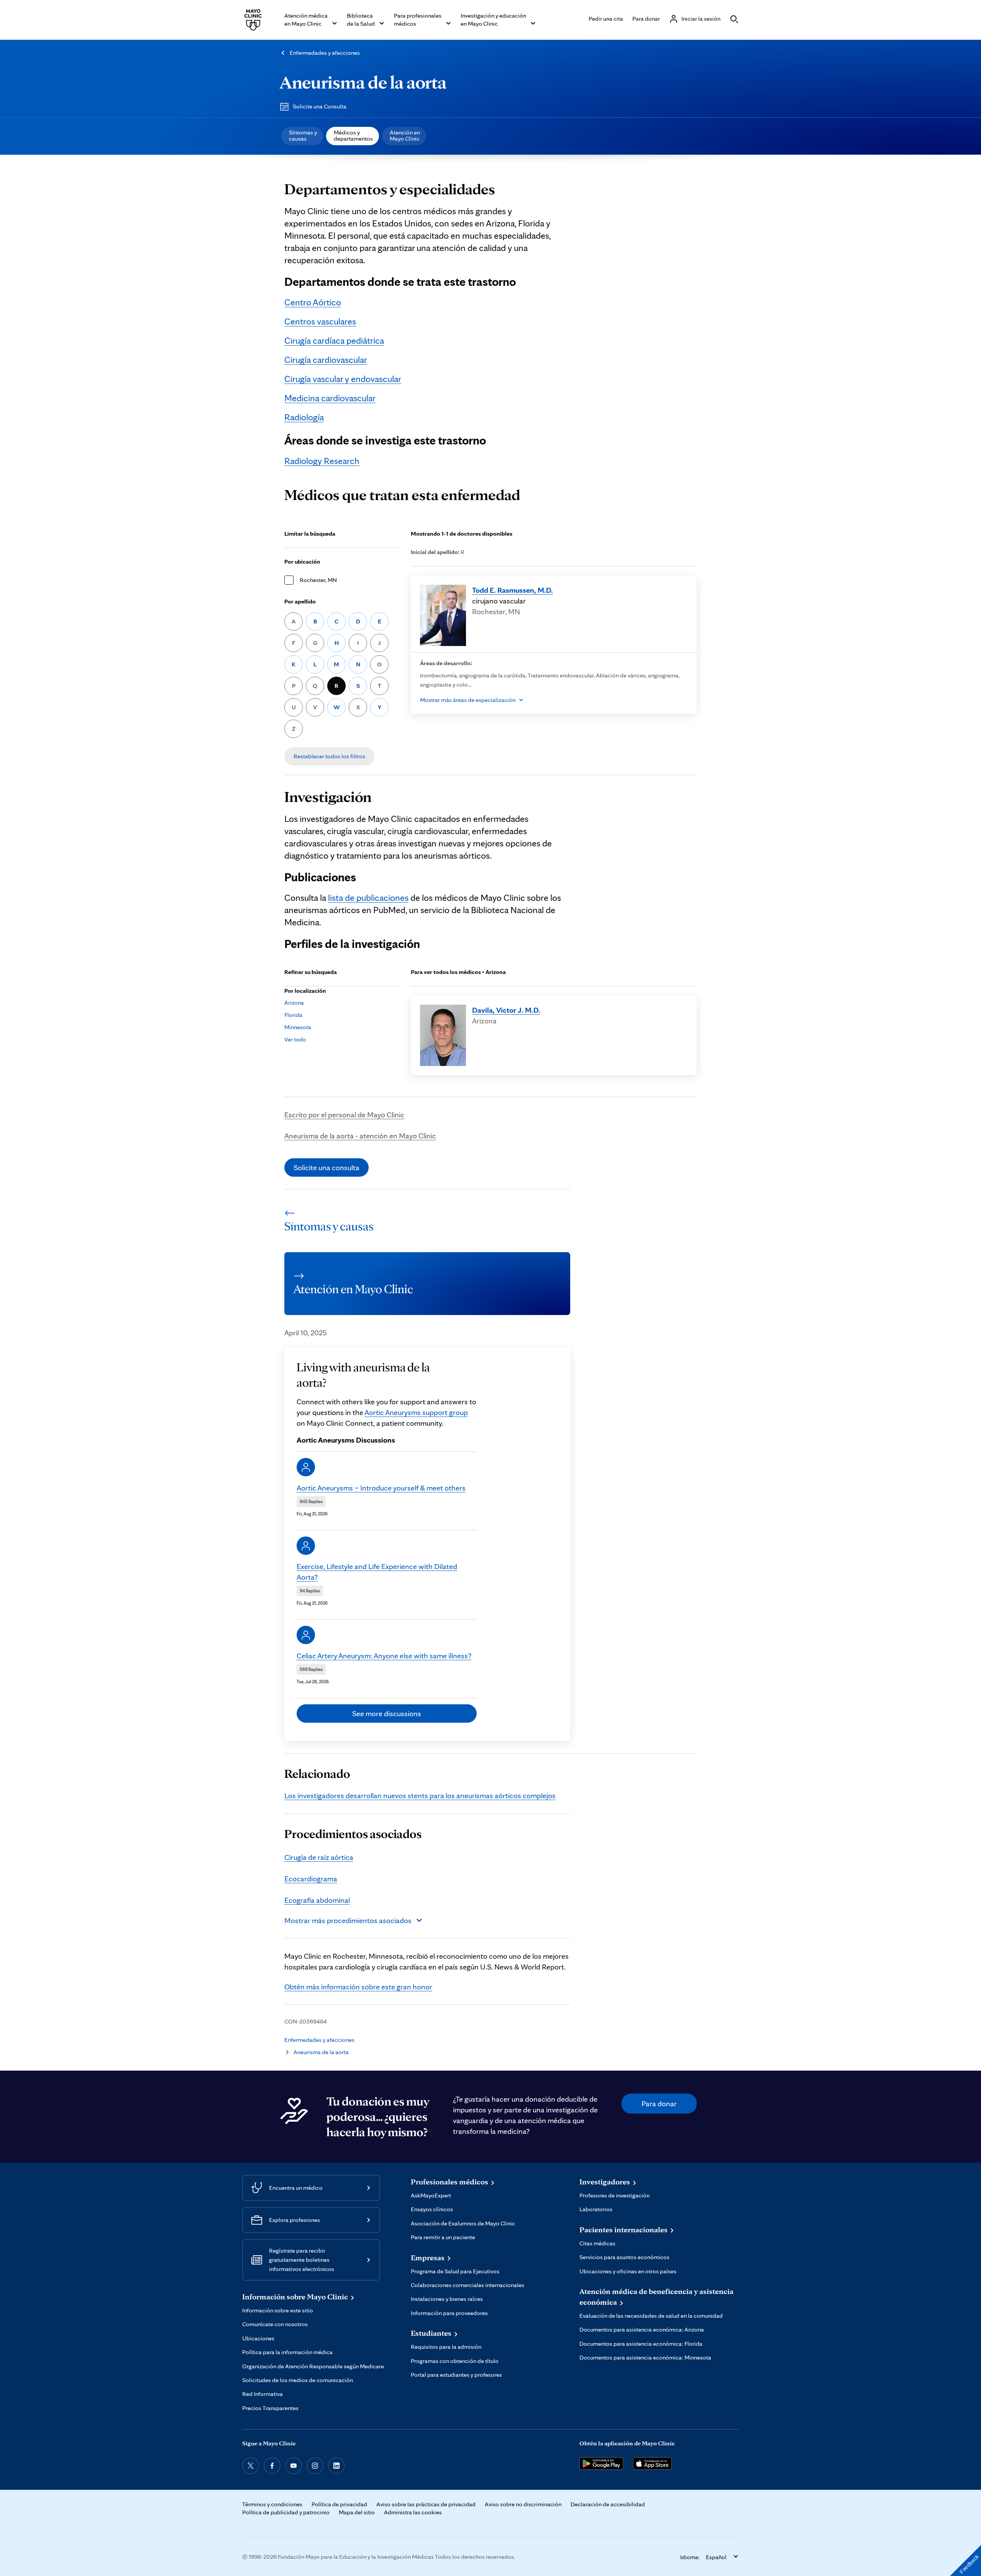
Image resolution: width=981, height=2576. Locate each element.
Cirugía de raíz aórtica (319, 1857)
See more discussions (387, 1714)
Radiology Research (322, 461)
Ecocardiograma (311, 1879)
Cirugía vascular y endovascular (343, 379)
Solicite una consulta (326, 1167)
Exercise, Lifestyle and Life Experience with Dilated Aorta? (377, 1572)
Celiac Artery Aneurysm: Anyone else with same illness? (384, 1656)
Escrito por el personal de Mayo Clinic (344, 1115)
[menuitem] (302, 136)
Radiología (304, 417)
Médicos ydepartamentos (353, 135)
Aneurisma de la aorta (363, 82)
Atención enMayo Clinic (405, 135)
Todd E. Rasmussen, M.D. (513, 590)
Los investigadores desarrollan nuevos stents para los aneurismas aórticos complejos (420, 1795)
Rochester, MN (318, 580)
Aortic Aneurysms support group (416, 1412)
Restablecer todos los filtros (329, 756)
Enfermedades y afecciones (325, 53)
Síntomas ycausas (303, 135)
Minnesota (298, 1027)
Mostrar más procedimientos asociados (348, 1920)
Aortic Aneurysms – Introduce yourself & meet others (381, 1488)
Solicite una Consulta (320, 106)
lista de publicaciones (368, 898)
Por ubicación (302, 562)
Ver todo (295, 1039)
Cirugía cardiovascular (326, 360)
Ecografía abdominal (317, 1900)
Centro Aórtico (313, 302)
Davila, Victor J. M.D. (506, 1010)
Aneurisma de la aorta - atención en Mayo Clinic (360, 1136)
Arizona (294, 1003)
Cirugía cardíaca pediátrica (334, 340)
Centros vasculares (320, 321)
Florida (293, 1015)
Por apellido (300, 601)
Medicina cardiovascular (330, 398)
